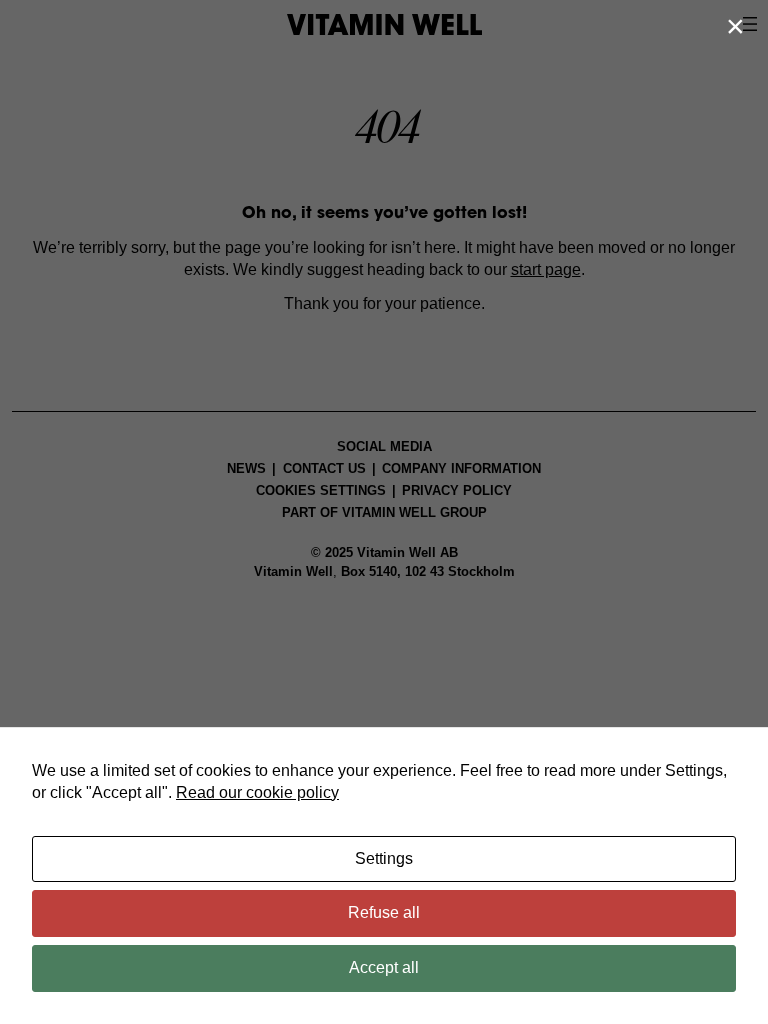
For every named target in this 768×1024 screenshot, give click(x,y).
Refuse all (384, 912)
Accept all (384, 967)
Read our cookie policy (257, 792)
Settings (384, 858)
